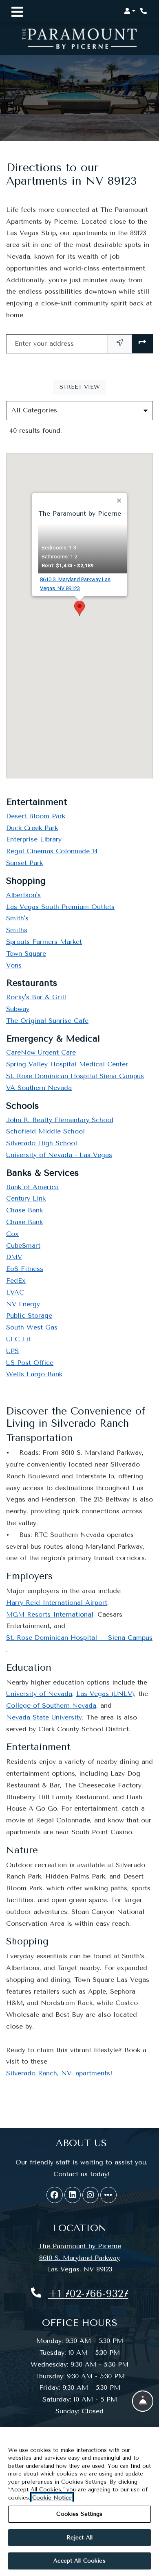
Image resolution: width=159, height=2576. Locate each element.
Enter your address (44, 343)
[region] (79, 2501)
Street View (83, 387)
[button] (130, 11)
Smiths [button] (17, 930)
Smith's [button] (17, 918)
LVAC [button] (15, 1292)
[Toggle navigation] (17, 11)
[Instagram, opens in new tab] (91, 2195)
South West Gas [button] (32, 1327)
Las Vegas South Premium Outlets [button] (60, 907)
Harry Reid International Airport (57, 1603)
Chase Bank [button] (24, 1210)
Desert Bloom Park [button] (36, 816)
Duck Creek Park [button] (32, 828)
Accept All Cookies (79, 2561)
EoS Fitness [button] (25, 1269)
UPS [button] (12, 1351)
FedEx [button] (16, 1280)
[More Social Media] (108, 2195)
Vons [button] (14, 965)
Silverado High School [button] (42, 1143)
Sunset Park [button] (24, 863)
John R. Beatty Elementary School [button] (60, 1120)
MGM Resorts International (50, 1614)
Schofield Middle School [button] (45, 1131)
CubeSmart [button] (23, 1246)
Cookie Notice (52, 2498)
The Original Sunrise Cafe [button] (47, 1021)
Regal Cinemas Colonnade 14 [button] (52, 851)
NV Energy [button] (23, 1304)
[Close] (119, 501)
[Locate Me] (120, 344)
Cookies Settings (79, 2514)
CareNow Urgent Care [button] (41, 1052)
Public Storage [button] (29, 1315)
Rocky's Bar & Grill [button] (36, 997)
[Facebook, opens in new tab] (55, 2195)
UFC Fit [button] (18, 1339)
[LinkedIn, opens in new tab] (73, 2195)
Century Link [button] (26, 1198)
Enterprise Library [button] (34, 839)
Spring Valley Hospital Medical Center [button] (67, 1064)
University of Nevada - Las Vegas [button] (59, 1155)
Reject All (79, 2538)
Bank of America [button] (32, 1187)
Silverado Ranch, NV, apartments (58, 2073)
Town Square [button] (26, 953)
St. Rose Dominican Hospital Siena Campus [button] (75, 1076)
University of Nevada (39, 1694)
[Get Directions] (142, 344)
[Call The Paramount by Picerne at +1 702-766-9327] (144, 11)
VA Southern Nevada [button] (39, 1088)
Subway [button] (18, 1009)
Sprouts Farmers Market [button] (44, 942)
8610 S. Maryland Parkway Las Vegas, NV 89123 (83, 584)
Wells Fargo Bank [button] (34, 1374)
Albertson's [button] (23, 895)
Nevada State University (44, 1717)
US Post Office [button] (30, 1363)
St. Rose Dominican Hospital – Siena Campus (79, 1638)
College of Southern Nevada (51, 1705)
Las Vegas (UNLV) (105, 1694)
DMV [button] (14, 1257)
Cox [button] (12, 1234)
